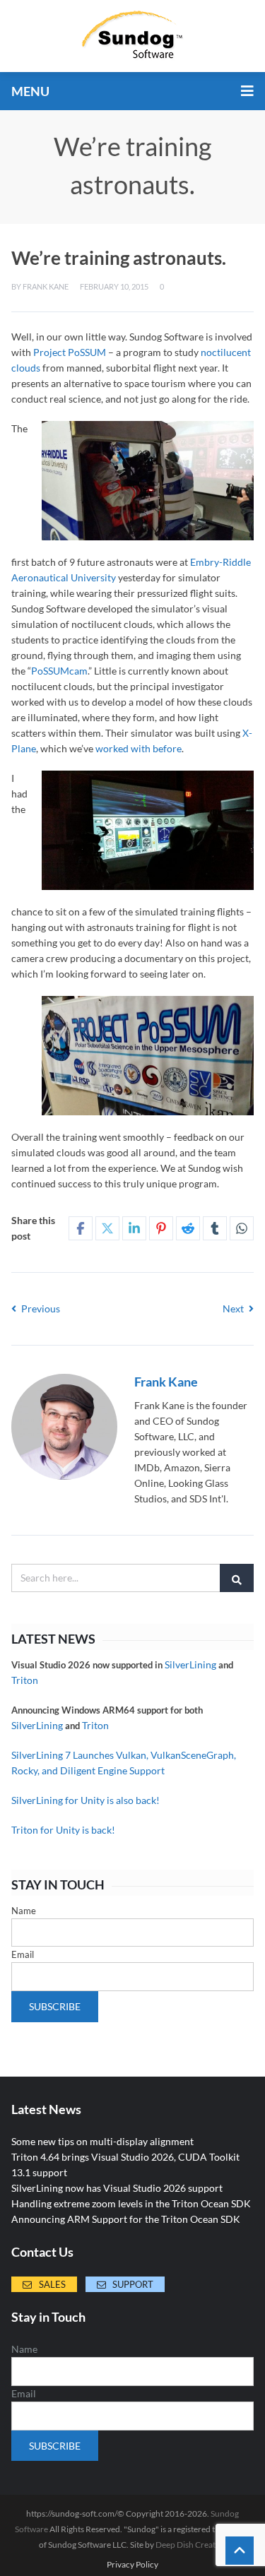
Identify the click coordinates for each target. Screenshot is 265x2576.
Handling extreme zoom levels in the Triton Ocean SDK (131, 2203)
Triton (25, 1680)
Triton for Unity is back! (63, 1830)
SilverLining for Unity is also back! (86, 1800)
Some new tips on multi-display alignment (102, 2141)
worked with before (139, 748)
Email (23, 1954)
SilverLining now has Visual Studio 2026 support (117, 2188)
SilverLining (190, 1664)
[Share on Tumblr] (215, 1228)
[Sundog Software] (133, 36)
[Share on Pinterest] (161, 1228)
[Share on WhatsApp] (242, 1228)
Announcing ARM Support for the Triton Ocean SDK (126, 2219)
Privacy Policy (132, 2565)
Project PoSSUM (70, 352)
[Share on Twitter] (107, 1228)
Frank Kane (46, 286)
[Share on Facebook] (81, 1228)
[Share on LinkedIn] (134, 1228)
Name (24, 1911)
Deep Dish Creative (191, 2545)
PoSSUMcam (59, 671)
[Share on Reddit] (188, 1228)
